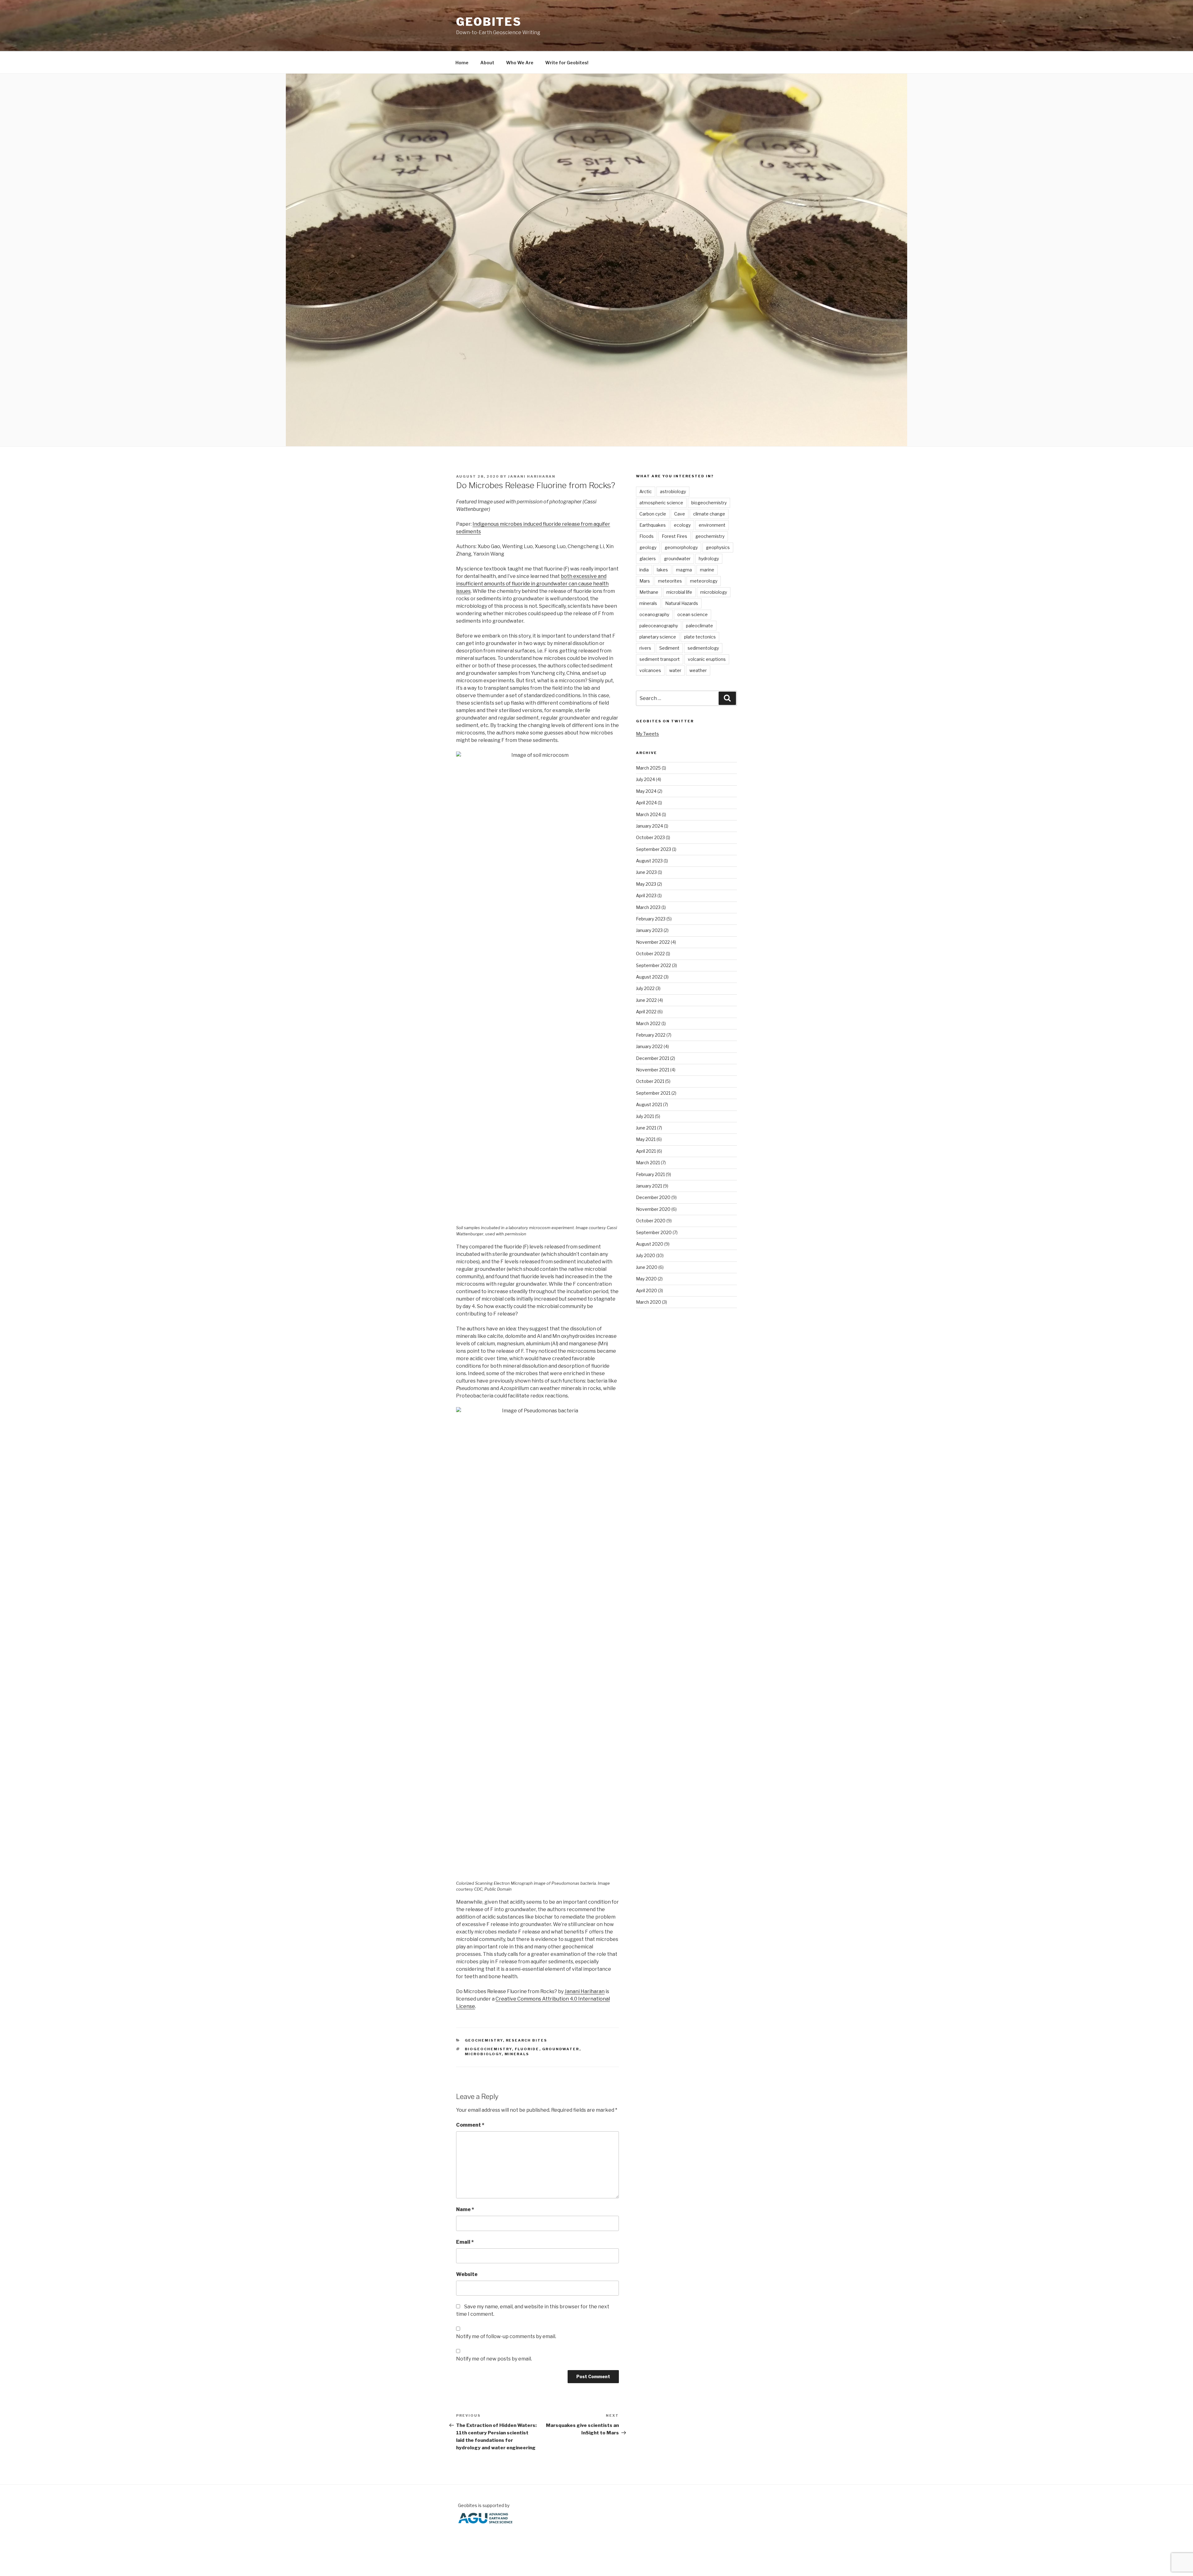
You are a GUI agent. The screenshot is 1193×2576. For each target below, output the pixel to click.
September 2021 (653, 1093)
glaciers (648, 559)
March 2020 (649, 1302)
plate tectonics (700, 637)
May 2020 (646, 1279)
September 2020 (654, 1232)
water (675, 670)
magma (684, 570)
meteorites (670, 581)
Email (465, 2242)
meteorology (704, 581)
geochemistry (710, 536)
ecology (682, 525)
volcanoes (650, 670)
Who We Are (520, 63)
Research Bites (527, 2040)
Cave (680, 514)
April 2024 (646, 803)
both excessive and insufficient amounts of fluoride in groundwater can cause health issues (532, 584)
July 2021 (645, 1116)
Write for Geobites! (567, 63)
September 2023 (654, 849)
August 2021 (649, 1104)
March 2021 (648, 1163)
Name (465, 2209)
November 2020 (653, 1209)
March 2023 (648, 907)
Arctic (646, 491)
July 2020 (646, 1255)
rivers (645, 648)
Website (467, 2274)
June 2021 (646, 1128)
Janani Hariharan (532, 476)
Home (462, 63)
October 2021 (650, 1081)
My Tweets (647, 734)
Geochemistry (484, 2040)
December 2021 (653, 1058)
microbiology (483, 2054)
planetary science (658, 637)
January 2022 (649, 1046)
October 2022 (650, 954)
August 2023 (649, 861)
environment (712, 525)
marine (707, 570)
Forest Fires (674, 536)
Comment (470, 2125)
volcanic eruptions (707, 659)
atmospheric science (661, 503)
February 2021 (650, 1174)
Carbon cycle (653, 514)
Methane (649, 592)
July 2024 (645, 779)
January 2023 (649, 930)
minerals (517, 2054)
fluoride (527, 2049)
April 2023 (646, 895)
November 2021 (653, 1070)
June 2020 (647, 1267)
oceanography (654, 614)
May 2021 (646, 1139)
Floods (647, 536)
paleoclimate (699, 626)
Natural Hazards (682, 603)
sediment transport (660, 659)
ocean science (692, 614)
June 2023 (646, 872)
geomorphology (681, 547)
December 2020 (653, 1197)
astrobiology (673, 491)
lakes (662, 570)
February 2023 (651, 919)
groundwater (561, 2049)
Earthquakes (653, 525)
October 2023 (650, 837)
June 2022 (646, 1000)
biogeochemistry (488, 2049)
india (644, 570)
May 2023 (646, 884)
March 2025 (648, 768)
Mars (645, 581)
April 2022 (646, 1012)
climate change (709, 514)
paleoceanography (659, 626)
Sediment (669, 648)
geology (648, 547)
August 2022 (649, 977)
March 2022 (648, 1023)
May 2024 (646, 791)
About (487, 63)
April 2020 (647, 1290)
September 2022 (654, 965)
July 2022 (645, 988)
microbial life (679, 592)
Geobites (489, 22)
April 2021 (646, 1151)
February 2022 (651, 1035)
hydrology (709, 559)
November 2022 (653, 942)
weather (698, 670)
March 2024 (648, 814)
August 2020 (650, 1244)
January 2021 (649, 1186)
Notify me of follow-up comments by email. (506, 2336)
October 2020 (651, 1221)
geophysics (718, 547)
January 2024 (649, 826)
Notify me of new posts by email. (494, 2359)
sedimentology (703, 648)
